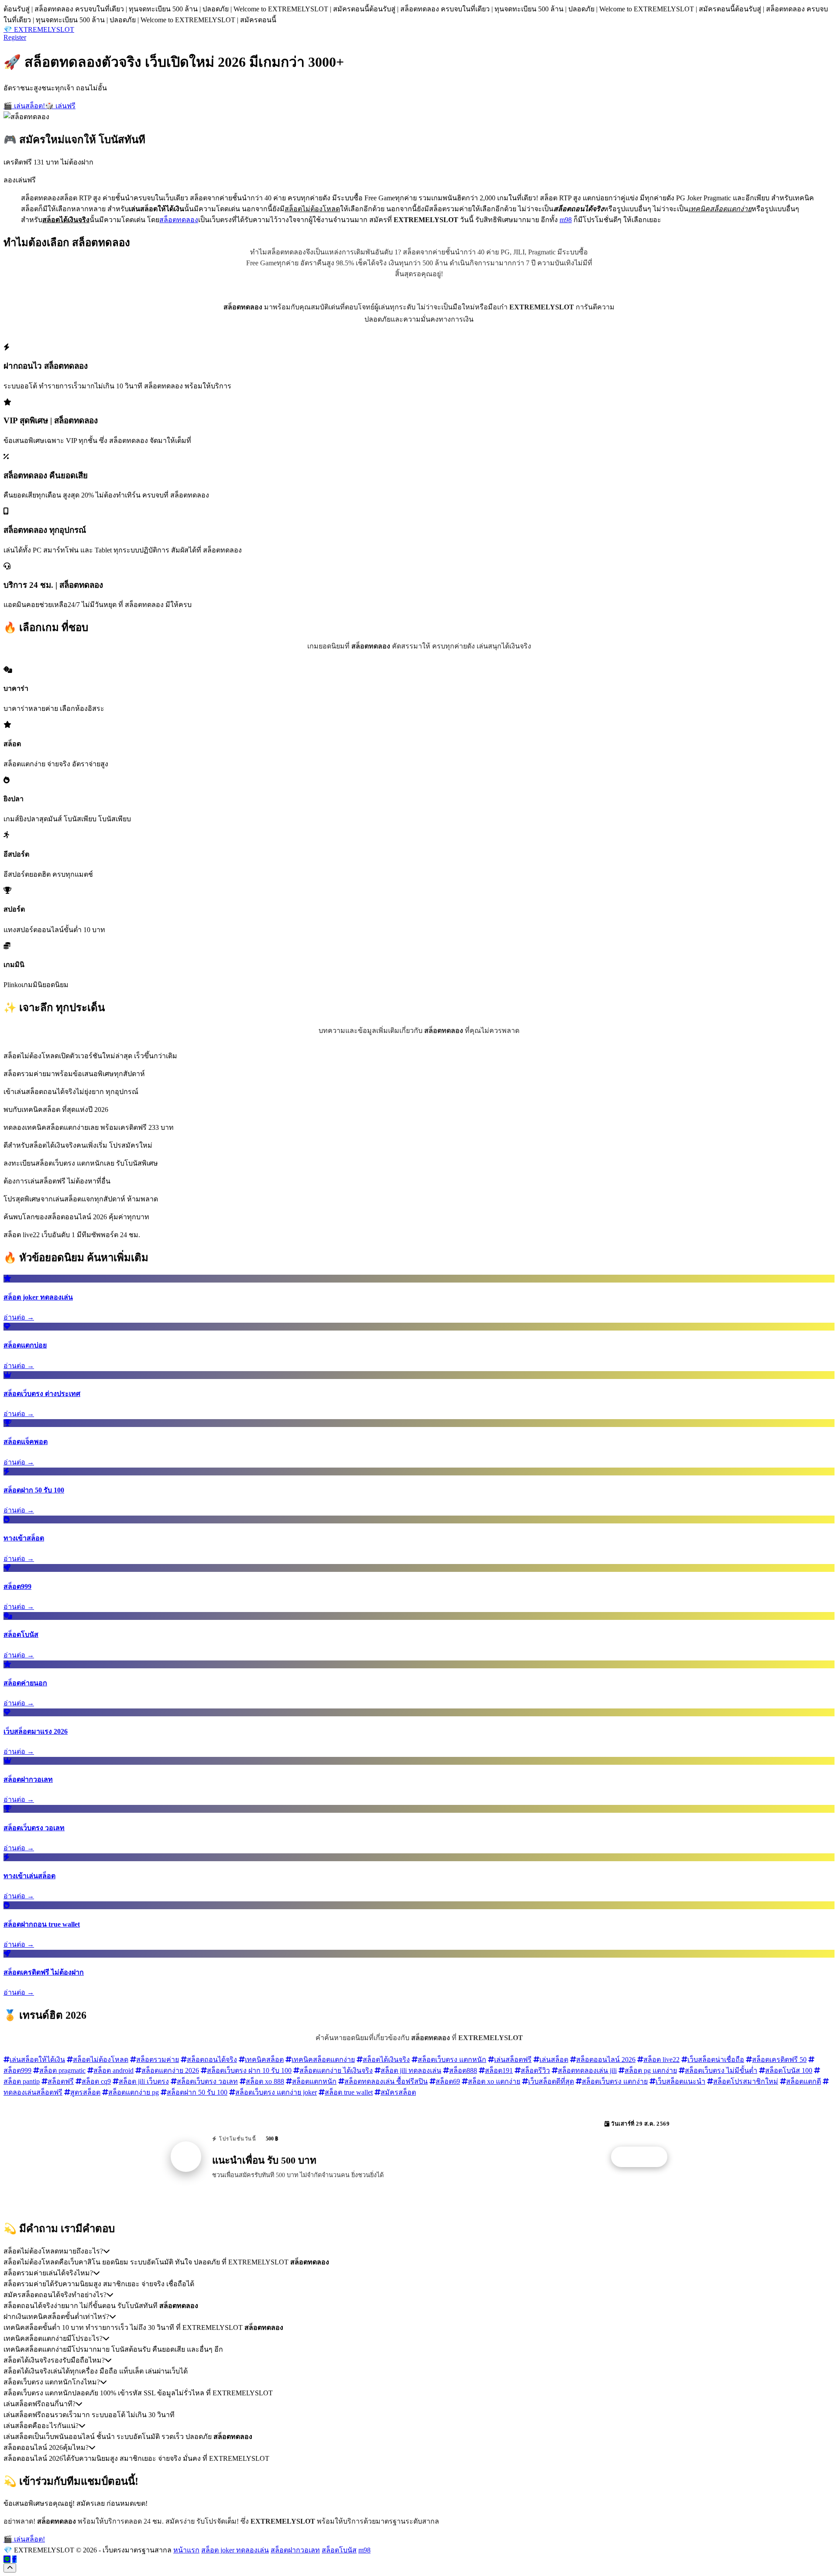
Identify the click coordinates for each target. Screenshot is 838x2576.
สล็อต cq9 (96, 2081)
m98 (566, 220)
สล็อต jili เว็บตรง (144, 2081)
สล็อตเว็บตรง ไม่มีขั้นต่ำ (721, 2070)
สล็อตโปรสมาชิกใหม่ (746, 2081)
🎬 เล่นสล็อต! (24, 106)
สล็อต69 (448, 2081)
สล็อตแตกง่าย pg (134, 2092)
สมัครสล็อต (398, 2092)
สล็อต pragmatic (62, 2070)
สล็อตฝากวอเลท (295, 2550)
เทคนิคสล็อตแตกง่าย (323, 2060)
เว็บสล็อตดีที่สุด (551, 2081)
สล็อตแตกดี (804, 2081)
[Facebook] (14, 2559)
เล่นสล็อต (554, 2060)
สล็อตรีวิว (535, 2070)
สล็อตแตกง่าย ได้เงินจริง (336, 2070)
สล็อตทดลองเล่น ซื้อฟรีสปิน (386, 2081)
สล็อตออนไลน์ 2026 (606, 2060)
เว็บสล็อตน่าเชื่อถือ (716, 2060)
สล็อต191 (499, 2070)
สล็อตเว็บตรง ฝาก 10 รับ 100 (249, 2070)
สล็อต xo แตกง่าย (494, 2081)
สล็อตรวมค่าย (158, 2060)
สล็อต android (113, 2070)
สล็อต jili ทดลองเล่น (411, 2070)
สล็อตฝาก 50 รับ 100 (197, 2092)
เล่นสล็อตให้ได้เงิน (37, 2060)
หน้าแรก (186, 2550)
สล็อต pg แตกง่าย (651, 2070)
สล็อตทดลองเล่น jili (587, 2070)
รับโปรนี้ (644, 2157)
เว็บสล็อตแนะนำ (680, 2081)
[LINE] (7, 2559)
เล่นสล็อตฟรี (513, 2060)
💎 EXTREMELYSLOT (39, 29)
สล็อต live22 (661, 2060)
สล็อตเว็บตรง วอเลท (207, 2081)
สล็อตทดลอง (179, 220)
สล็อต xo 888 (265, 2081)
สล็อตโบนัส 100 (789, 2070)
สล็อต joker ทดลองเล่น (235, 2550)
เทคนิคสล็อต (264, 2060)
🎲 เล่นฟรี (60, 106)
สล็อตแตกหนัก (314, 2081)
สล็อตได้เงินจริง (386, 2060)
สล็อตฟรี (61, 2081)
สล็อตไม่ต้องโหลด (101, 2060)
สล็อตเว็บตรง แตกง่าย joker (276, 2092)
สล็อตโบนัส (339, 2550)
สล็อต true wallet (349, 2092)
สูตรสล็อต (85, 2092)
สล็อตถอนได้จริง (212, 2060)
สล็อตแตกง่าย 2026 (170, 2070)
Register (15, 37)
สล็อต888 (463, 2070)
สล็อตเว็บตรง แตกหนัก (452, 2060)
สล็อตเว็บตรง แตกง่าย (615, 2081)
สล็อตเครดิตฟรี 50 (779, 2060)
